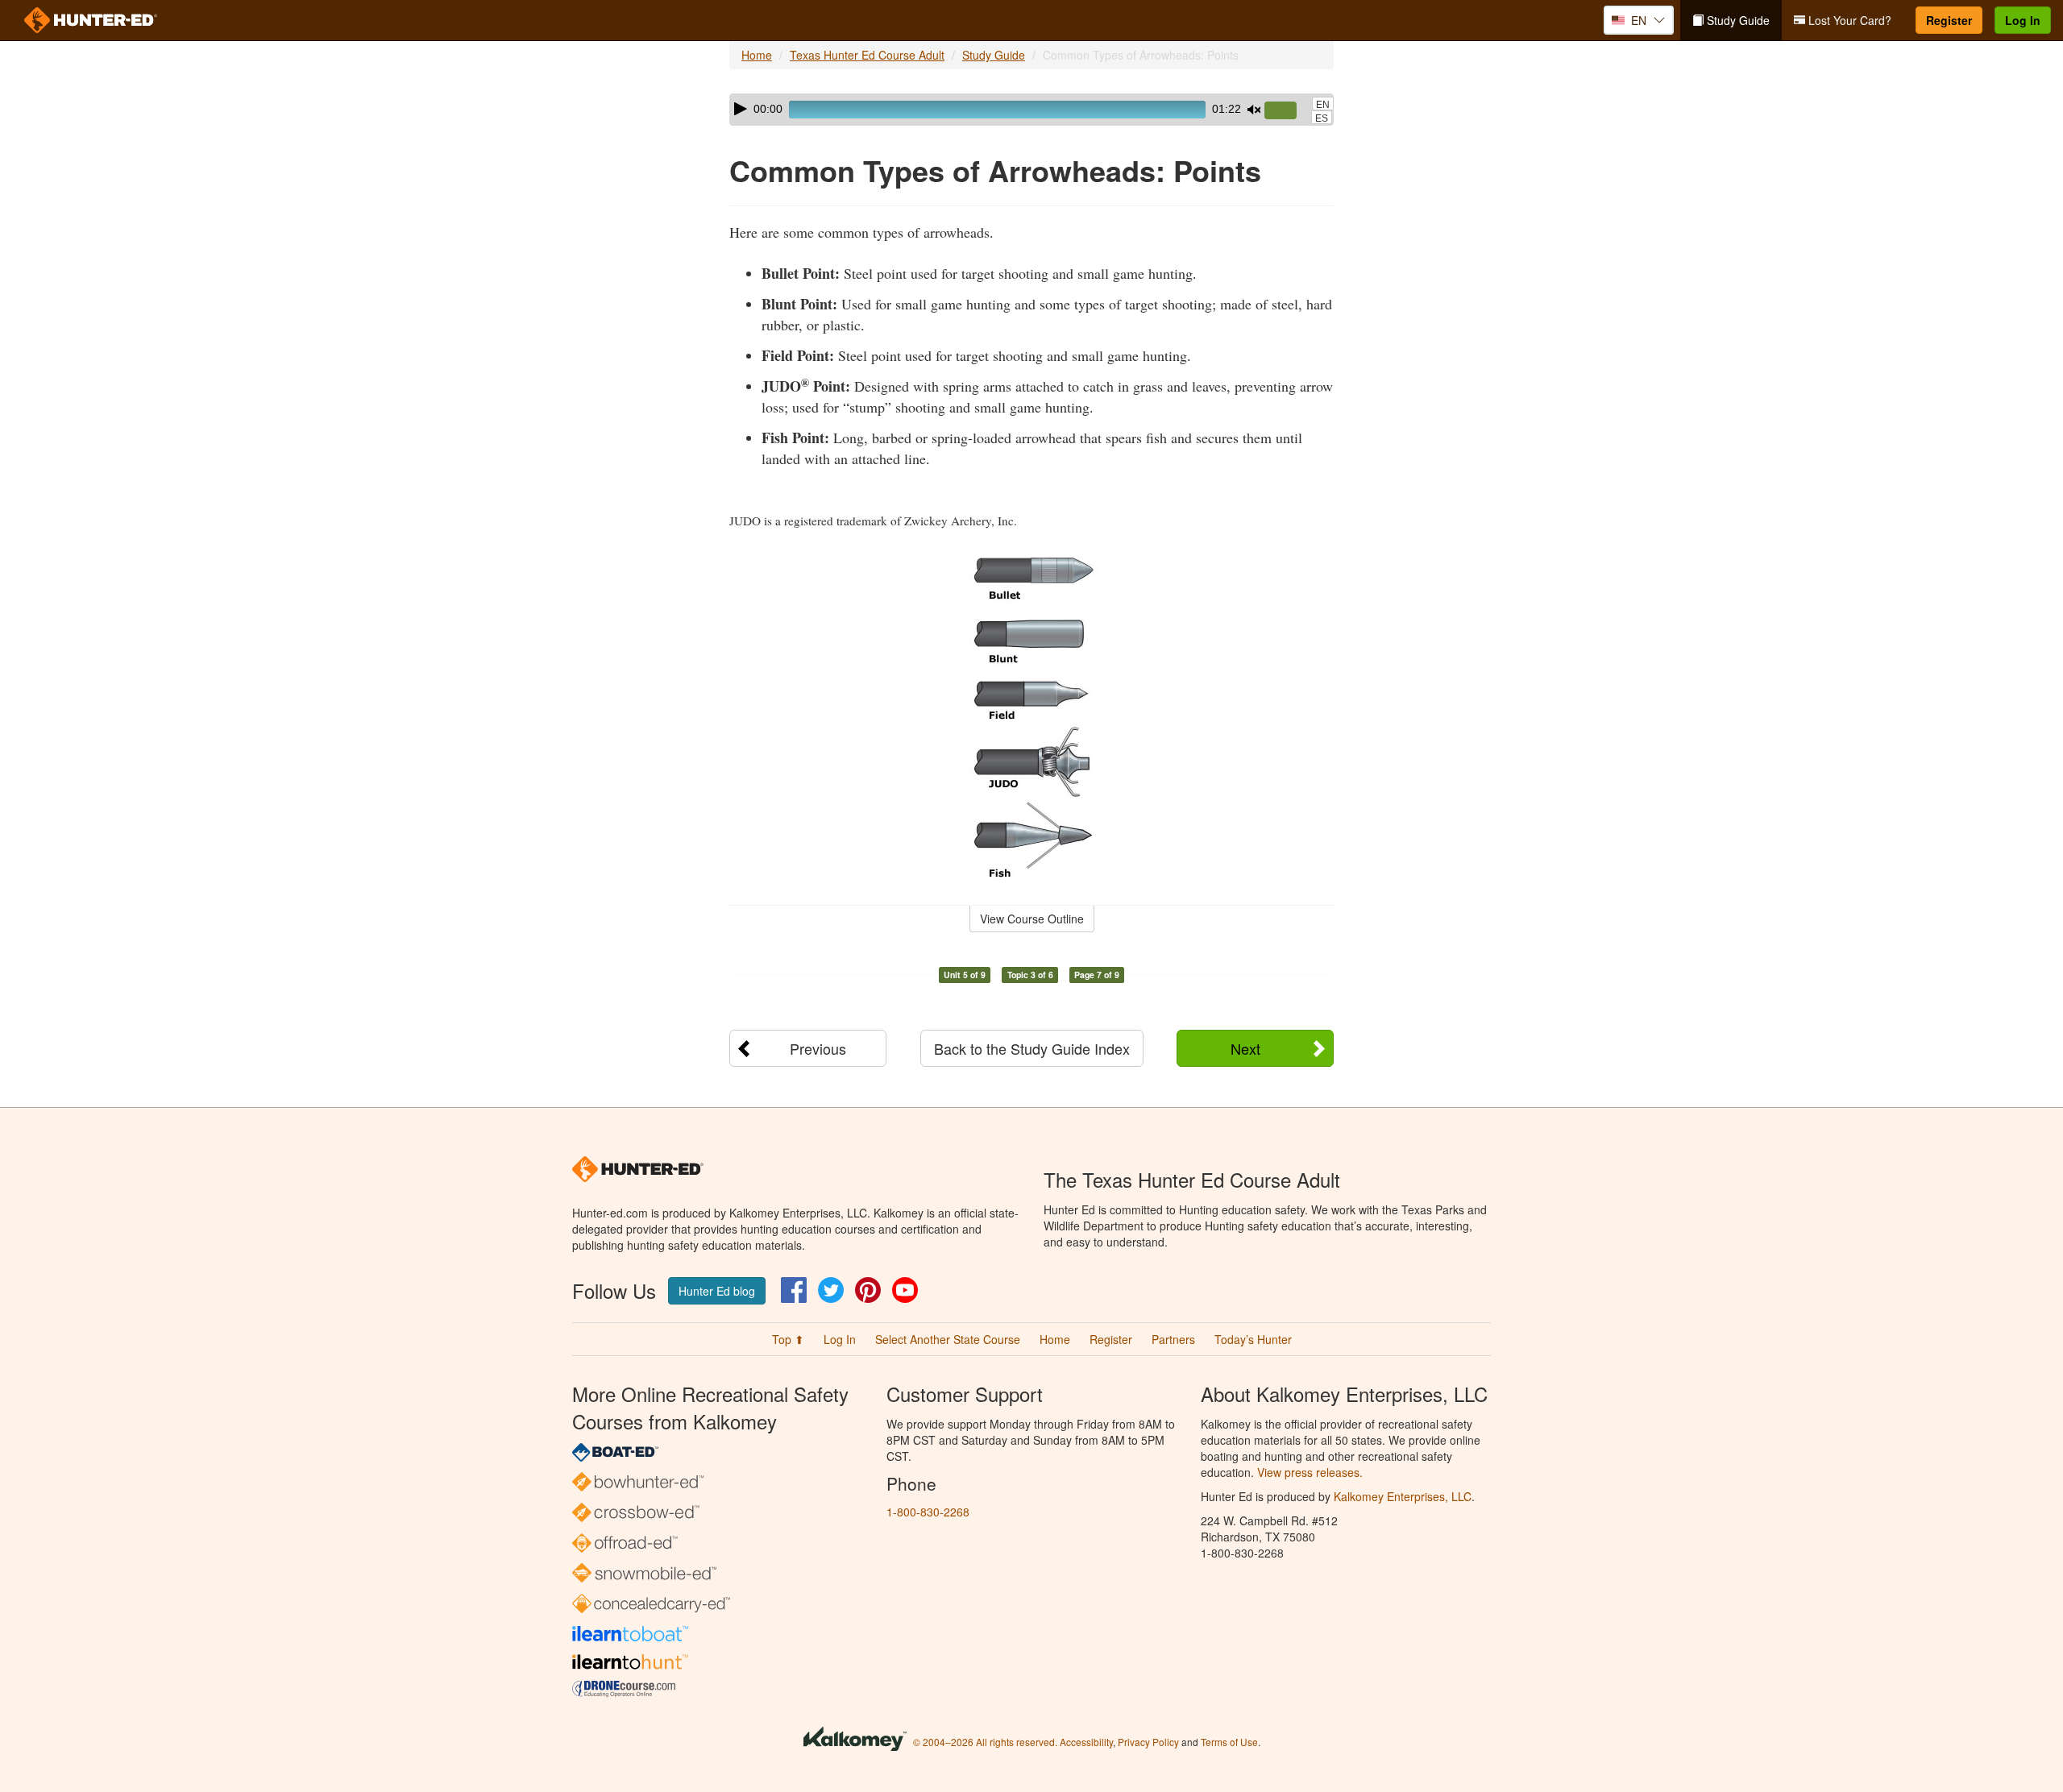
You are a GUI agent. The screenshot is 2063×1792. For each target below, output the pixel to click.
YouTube (905, 1290)
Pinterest (868, 1290)
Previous (818, 1048)
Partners (1173, 1339)
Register (1949, 20)
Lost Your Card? (1848, 20)
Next (1245, 1048)
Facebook (794, 1290)
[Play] (741, 109)
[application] (1031, 110)
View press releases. (1310, 1472)
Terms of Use (1229, 1742)
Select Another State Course (948, 1339)
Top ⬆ (788, 1339)
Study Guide (1737, 20)
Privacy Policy (1148, 1742)
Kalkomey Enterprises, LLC (1403, 1496)
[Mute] (1254, 110)
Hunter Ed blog (717, 1291)
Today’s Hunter (1253, 1339)
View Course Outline (1032, 919)
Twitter (831, 1290)
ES (1322, 118)
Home (757, 55)
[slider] (1287, 111)
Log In (2023, 20)
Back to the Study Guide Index (1032, 1048)
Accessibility (1086, 1742)
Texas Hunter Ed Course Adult (867, 55)
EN (1323, 105)
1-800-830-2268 (928, 1512)
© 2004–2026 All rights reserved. (985, 1742)
